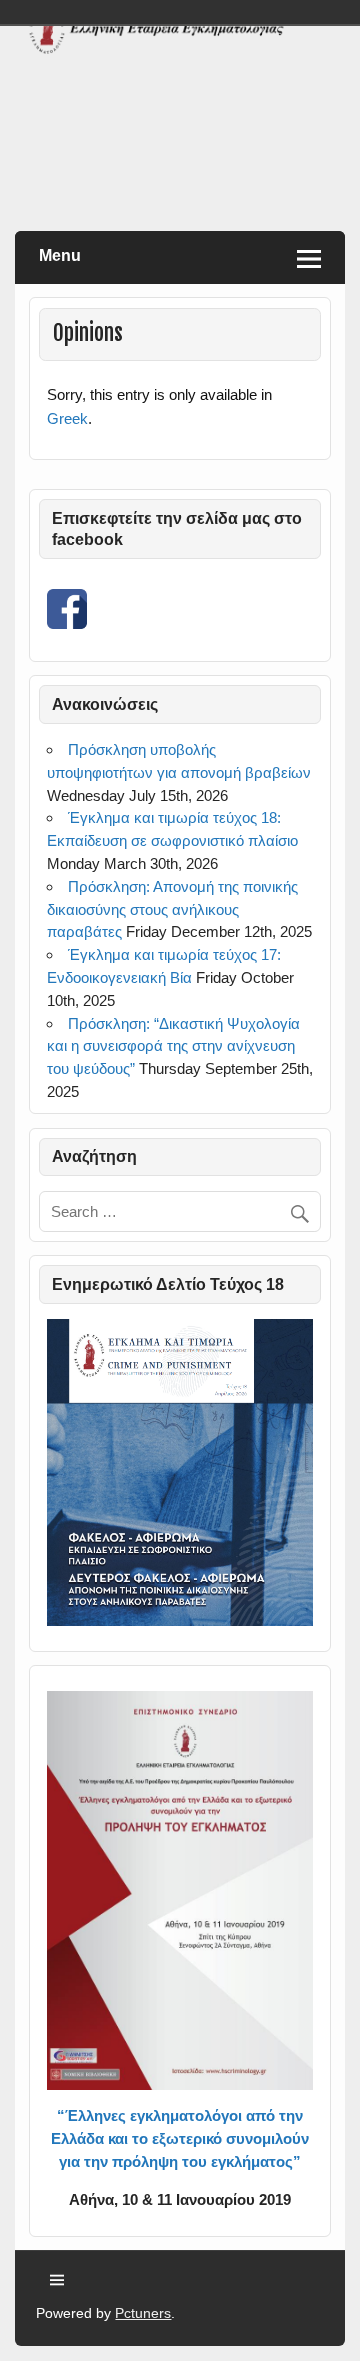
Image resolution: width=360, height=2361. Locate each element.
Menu (60, 255)
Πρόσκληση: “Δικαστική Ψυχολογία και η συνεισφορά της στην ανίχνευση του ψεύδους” (173, 1046)
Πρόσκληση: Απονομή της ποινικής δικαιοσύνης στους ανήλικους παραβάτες (172, 909)
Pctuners (143, 2313)
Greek (67, 418)
